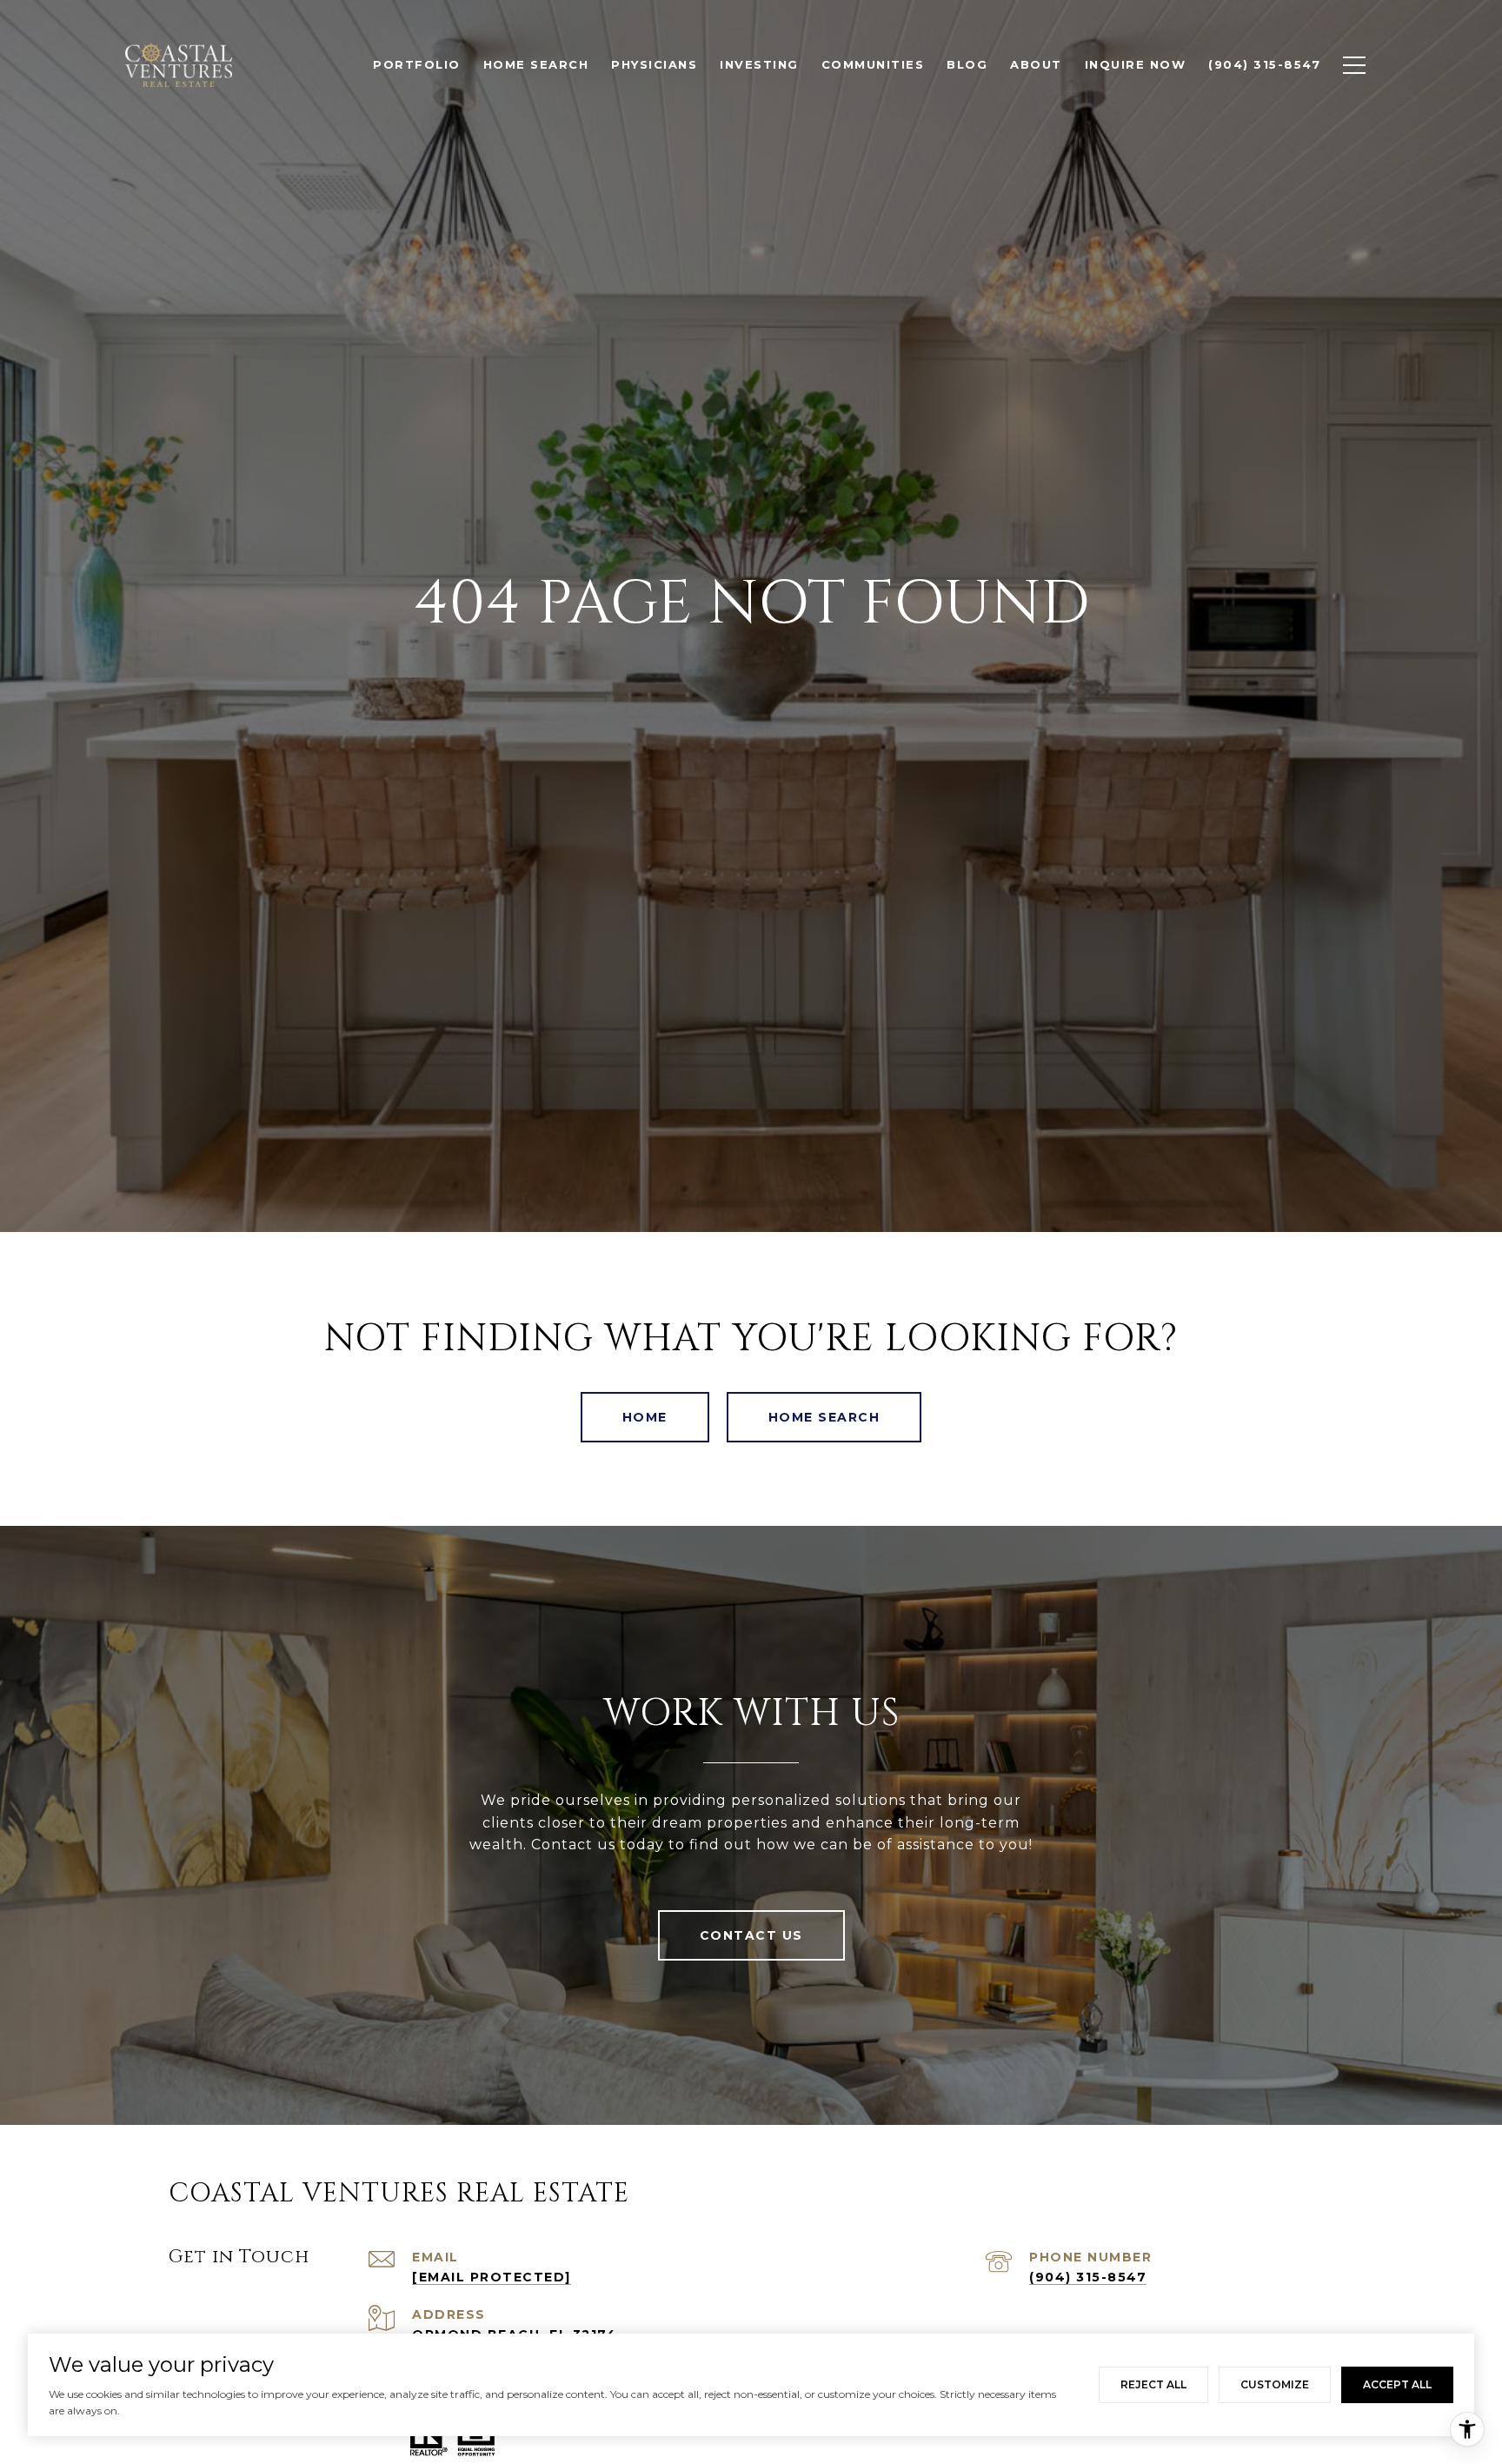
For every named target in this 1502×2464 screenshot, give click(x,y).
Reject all (1153, 2384)
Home (645, 1417)
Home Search (824, 1417)
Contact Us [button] (751, 1935)
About (1036, 64)
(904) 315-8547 (1088, 2277)
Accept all (1397, 2384)
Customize (1275, 2384)
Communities (873, 64)
